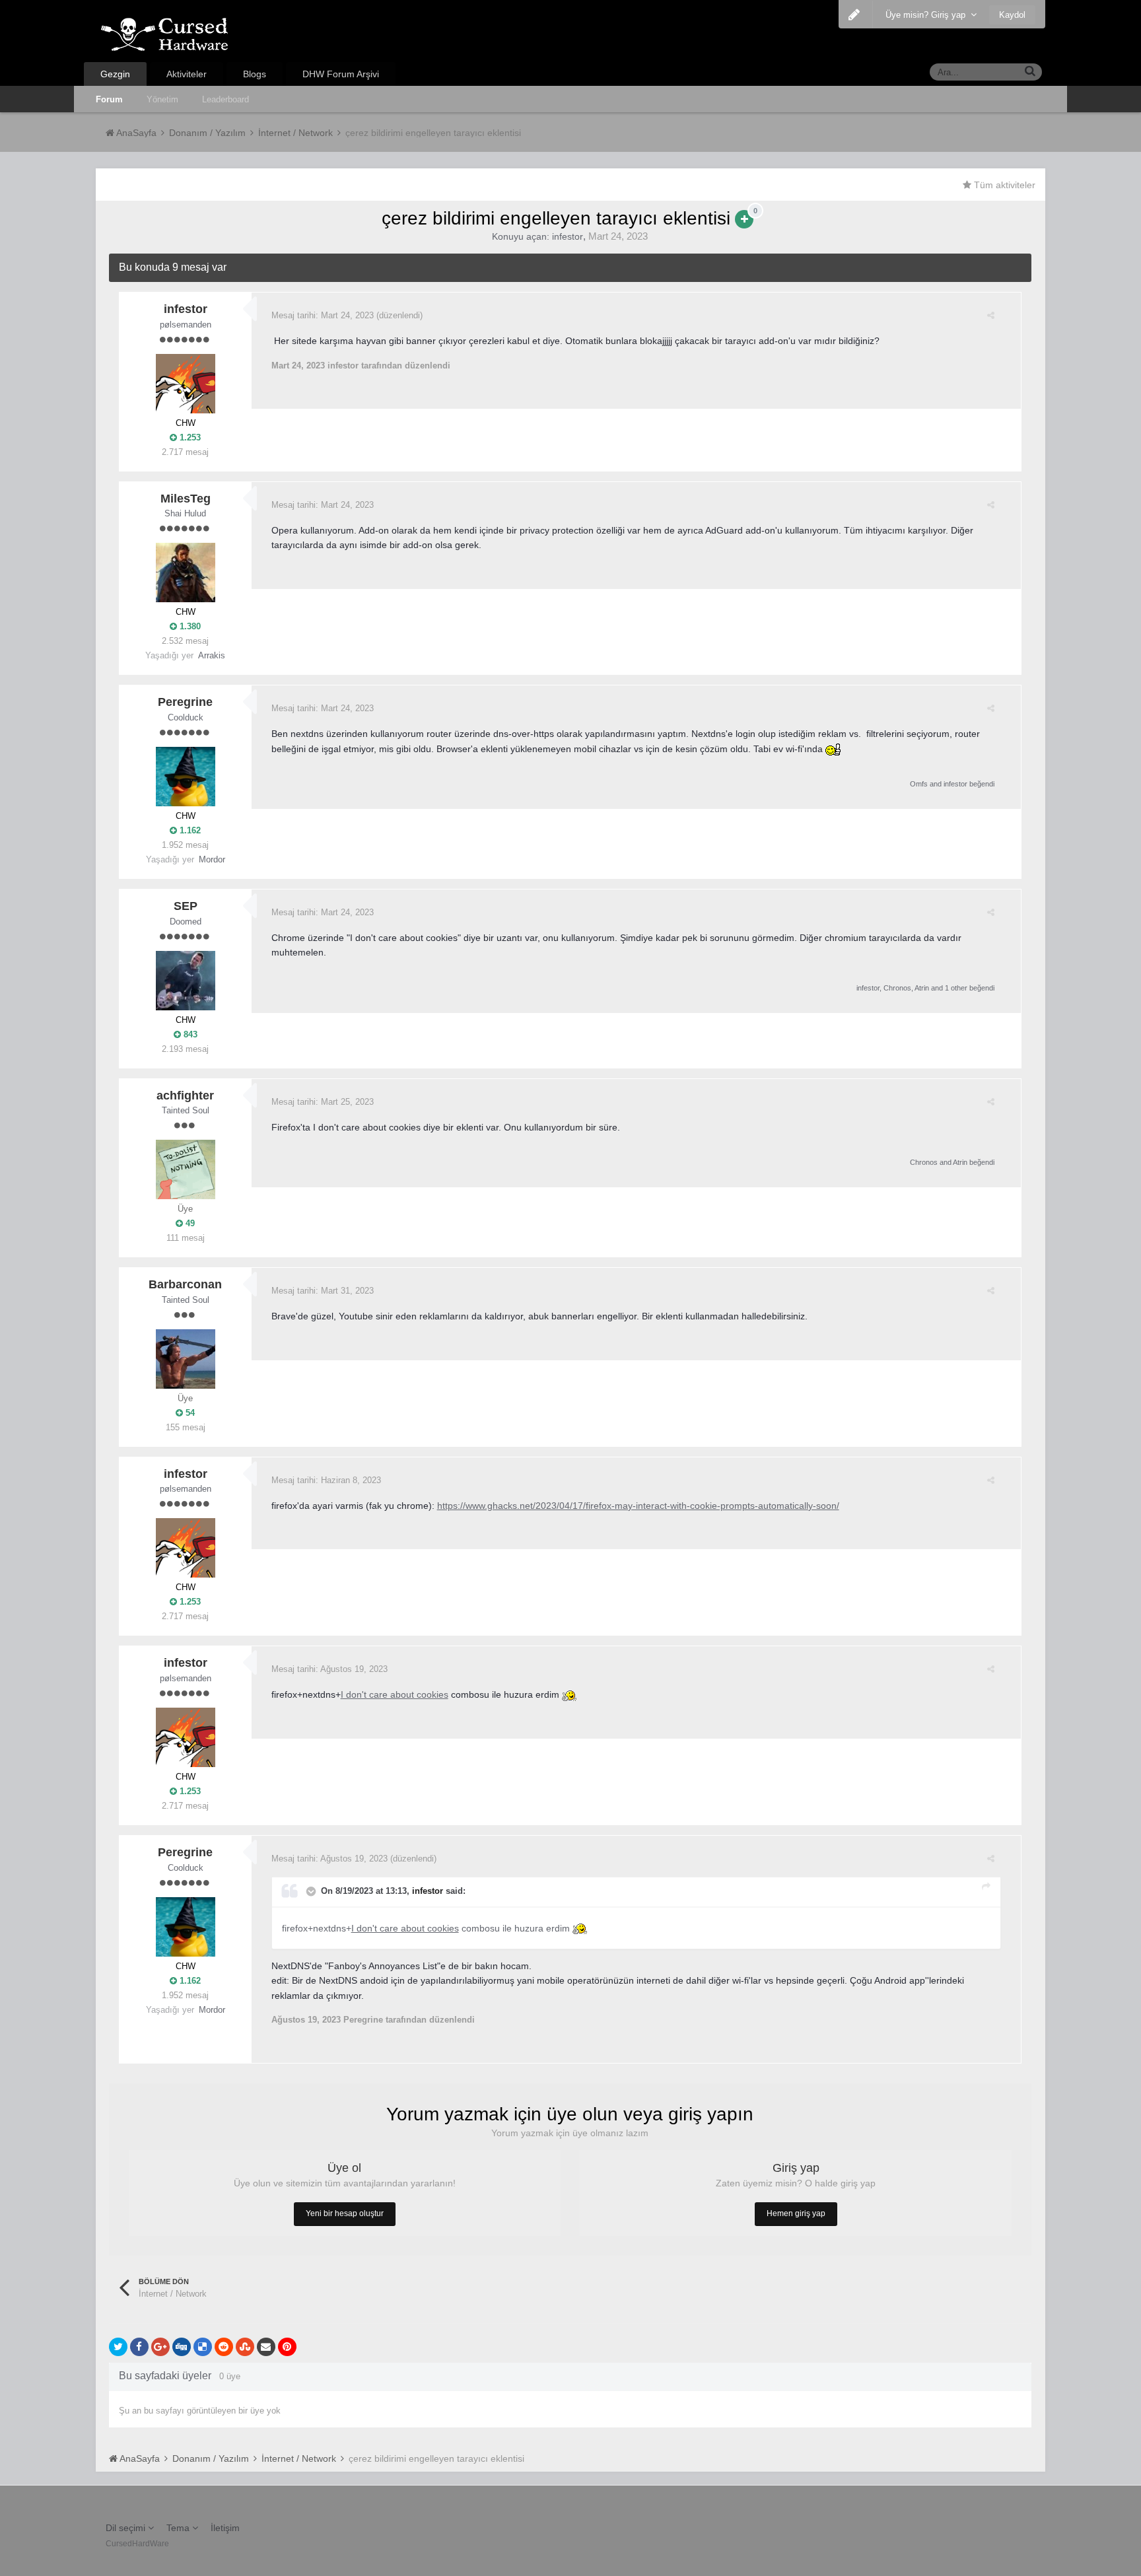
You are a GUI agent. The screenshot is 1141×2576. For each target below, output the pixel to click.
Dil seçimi (127, 2528)
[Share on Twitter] (118, 2347)
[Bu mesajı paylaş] (991, 315)
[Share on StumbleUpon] (245, 2347)
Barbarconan (185, 1284)
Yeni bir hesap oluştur (345, 2213)
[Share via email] (266, 2347)
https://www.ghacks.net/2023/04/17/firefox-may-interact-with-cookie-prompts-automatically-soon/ (638, 1506)
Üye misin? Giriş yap (928, 15)
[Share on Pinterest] (287, 2347)
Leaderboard (225, 99)
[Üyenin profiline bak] (186, 384)
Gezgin (115, 74)
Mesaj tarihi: (323, 315)
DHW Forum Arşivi (341, 74)
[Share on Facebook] (139, 2347)
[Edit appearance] (854, 15)
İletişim (225, 2528)
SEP (186, 906)
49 (189, 1223)
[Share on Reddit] (224, 2347)
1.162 (189, 830)
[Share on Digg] (182, 2347)
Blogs (255, 74)
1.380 (189, 626)
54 (189, 1413)
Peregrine (185, 702)
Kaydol (1012, 15)
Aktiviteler (187, 74)
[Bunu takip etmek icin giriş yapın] (744, 219)
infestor (568, 236)
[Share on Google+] (160, 2347)
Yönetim (162, 99)
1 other (956, 988)
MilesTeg (186, 499)
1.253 (189, 437)
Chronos (897, 988)
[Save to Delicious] (203, 2347)
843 (189, 1034)
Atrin (922, 988)
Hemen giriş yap (796, 2213)
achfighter (185, 1096)
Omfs (919, 784)
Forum (109, 99)
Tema (179, 2528)
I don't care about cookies (395, 1694)
